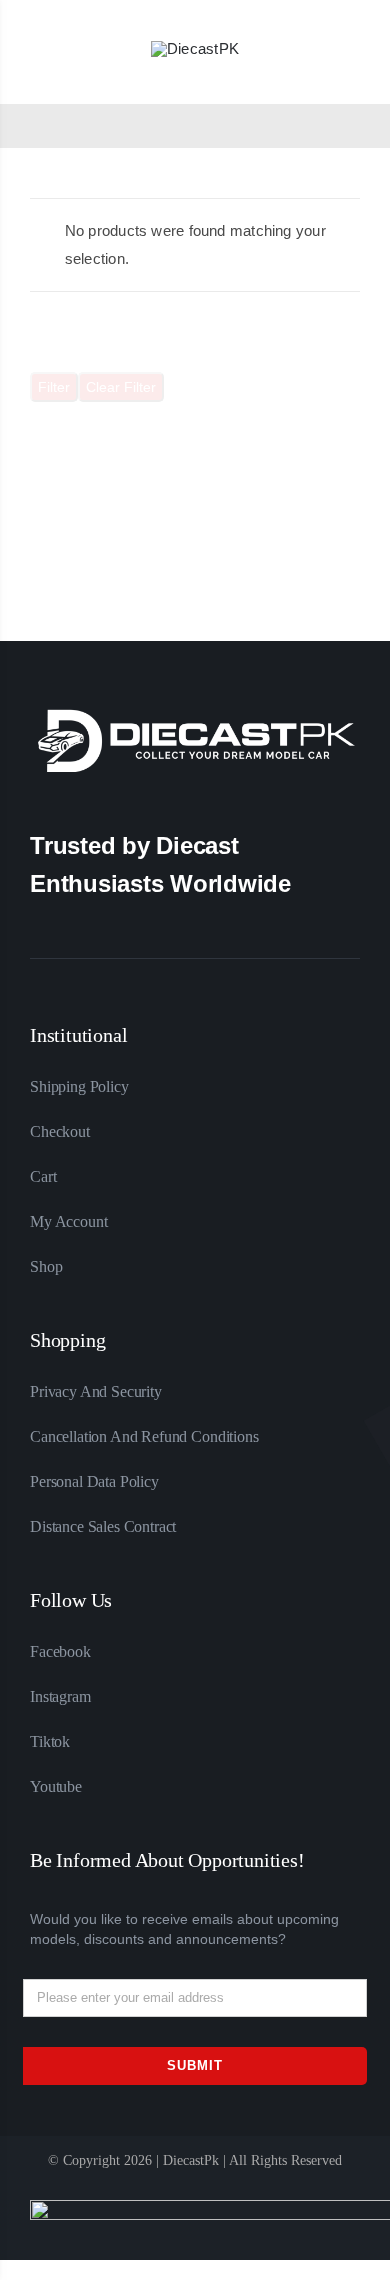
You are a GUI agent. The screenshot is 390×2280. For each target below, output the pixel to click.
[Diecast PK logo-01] (195, 48)
